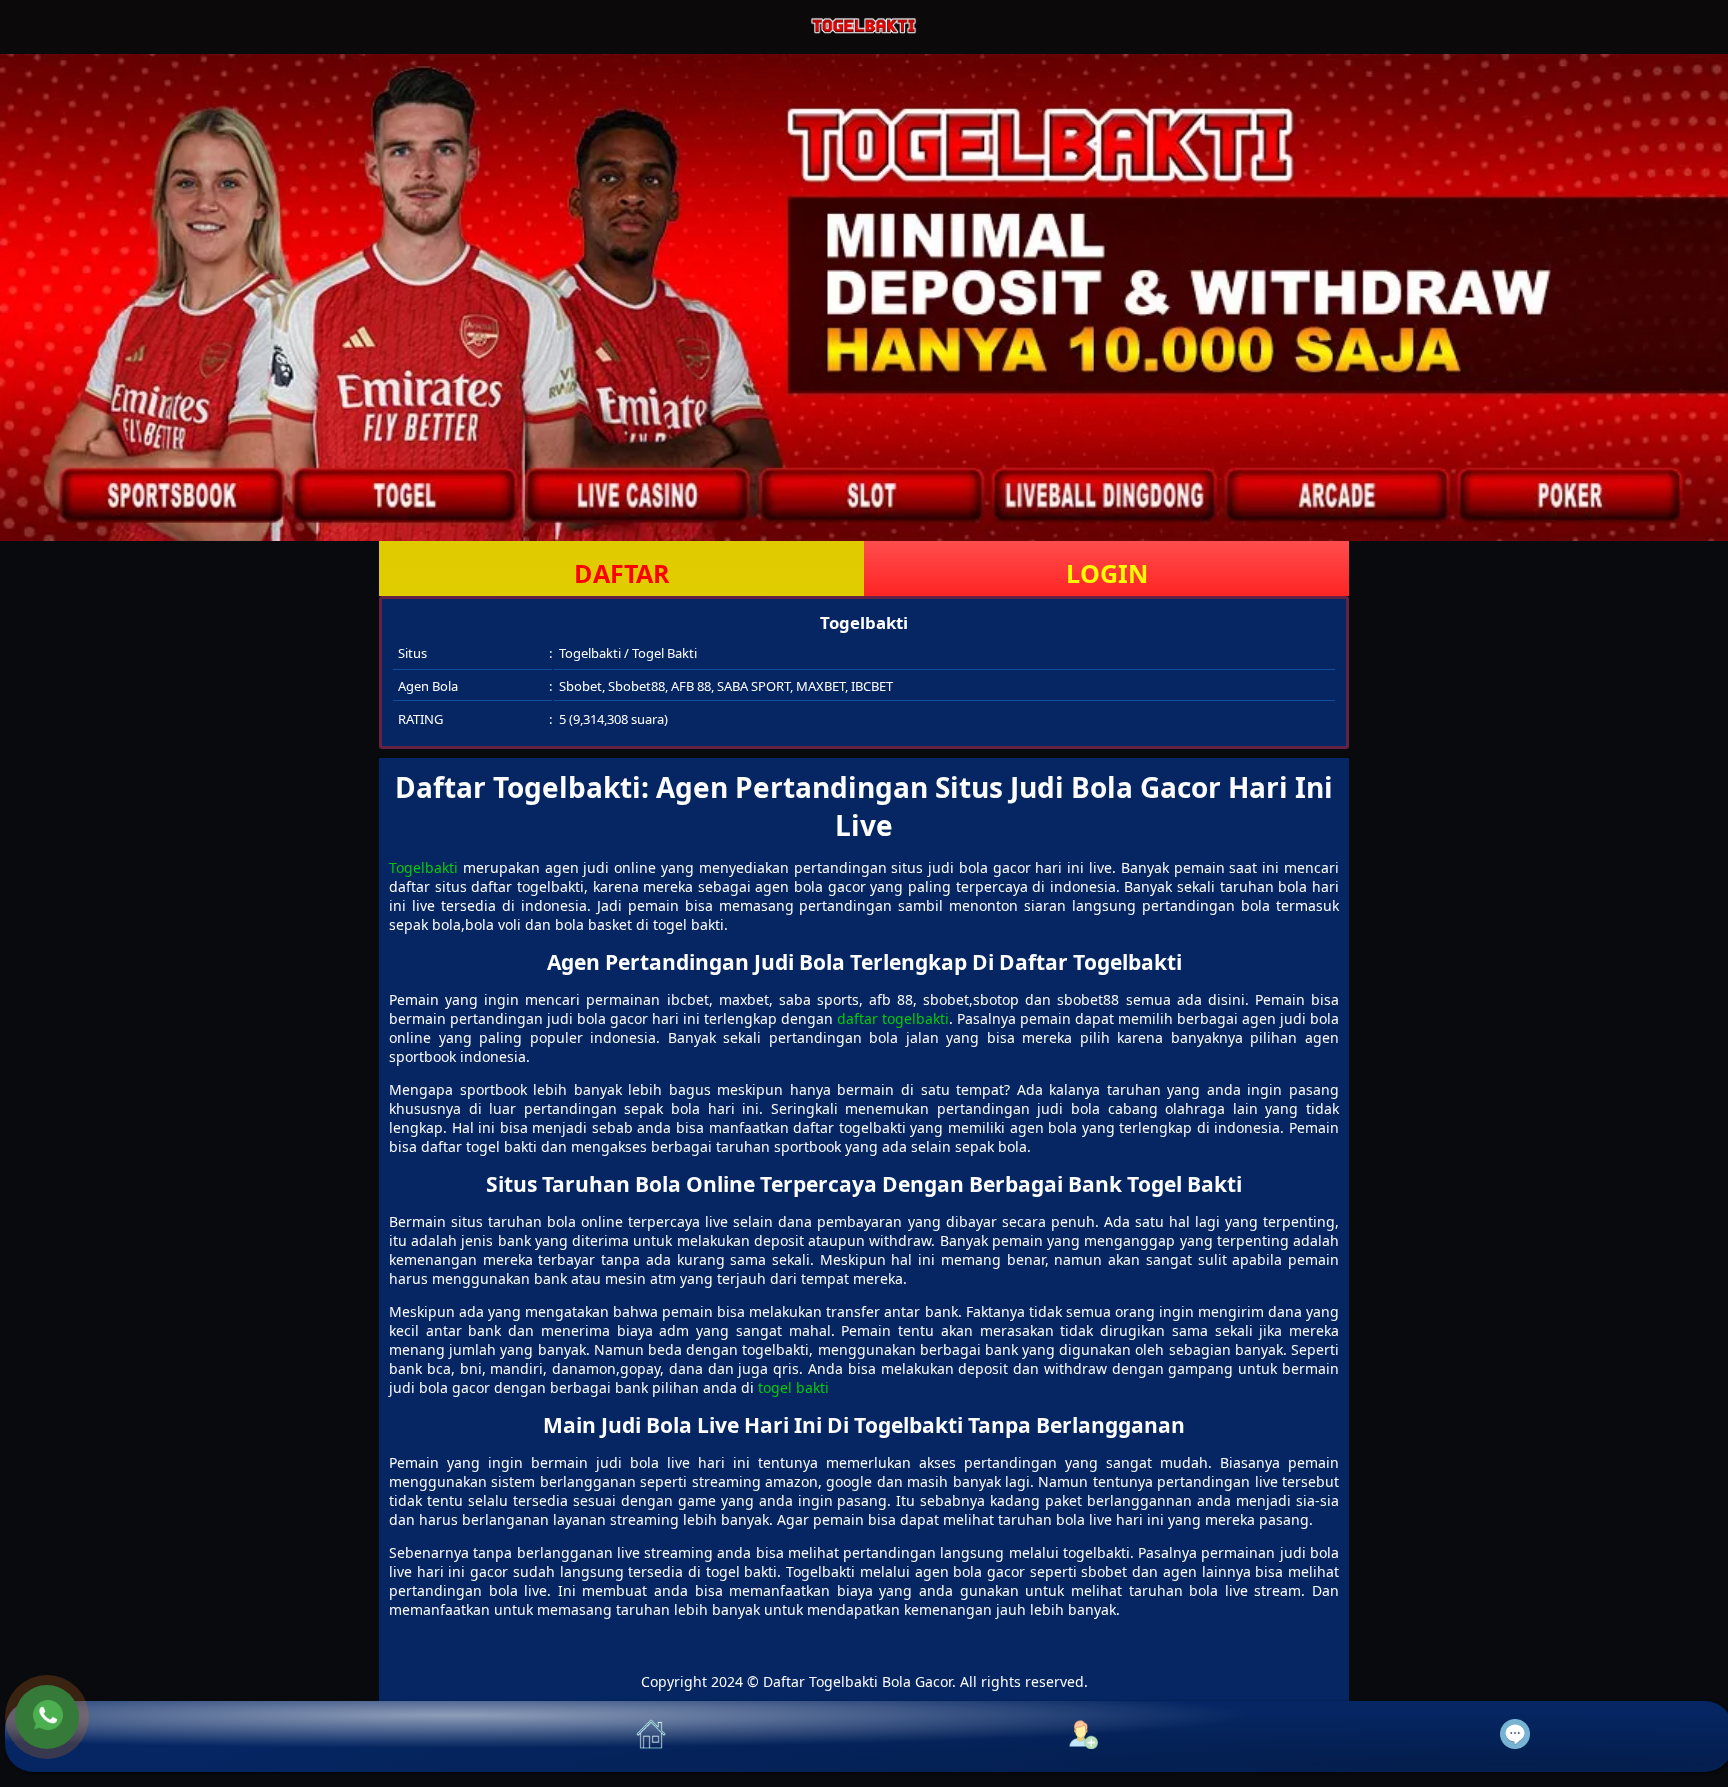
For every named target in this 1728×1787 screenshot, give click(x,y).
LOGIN (1107, 573)
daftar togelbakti (893, 1018)
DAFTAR (622, 573)
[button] (221, 1736)
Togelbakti (423, 867)
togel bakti (793, 1387)
